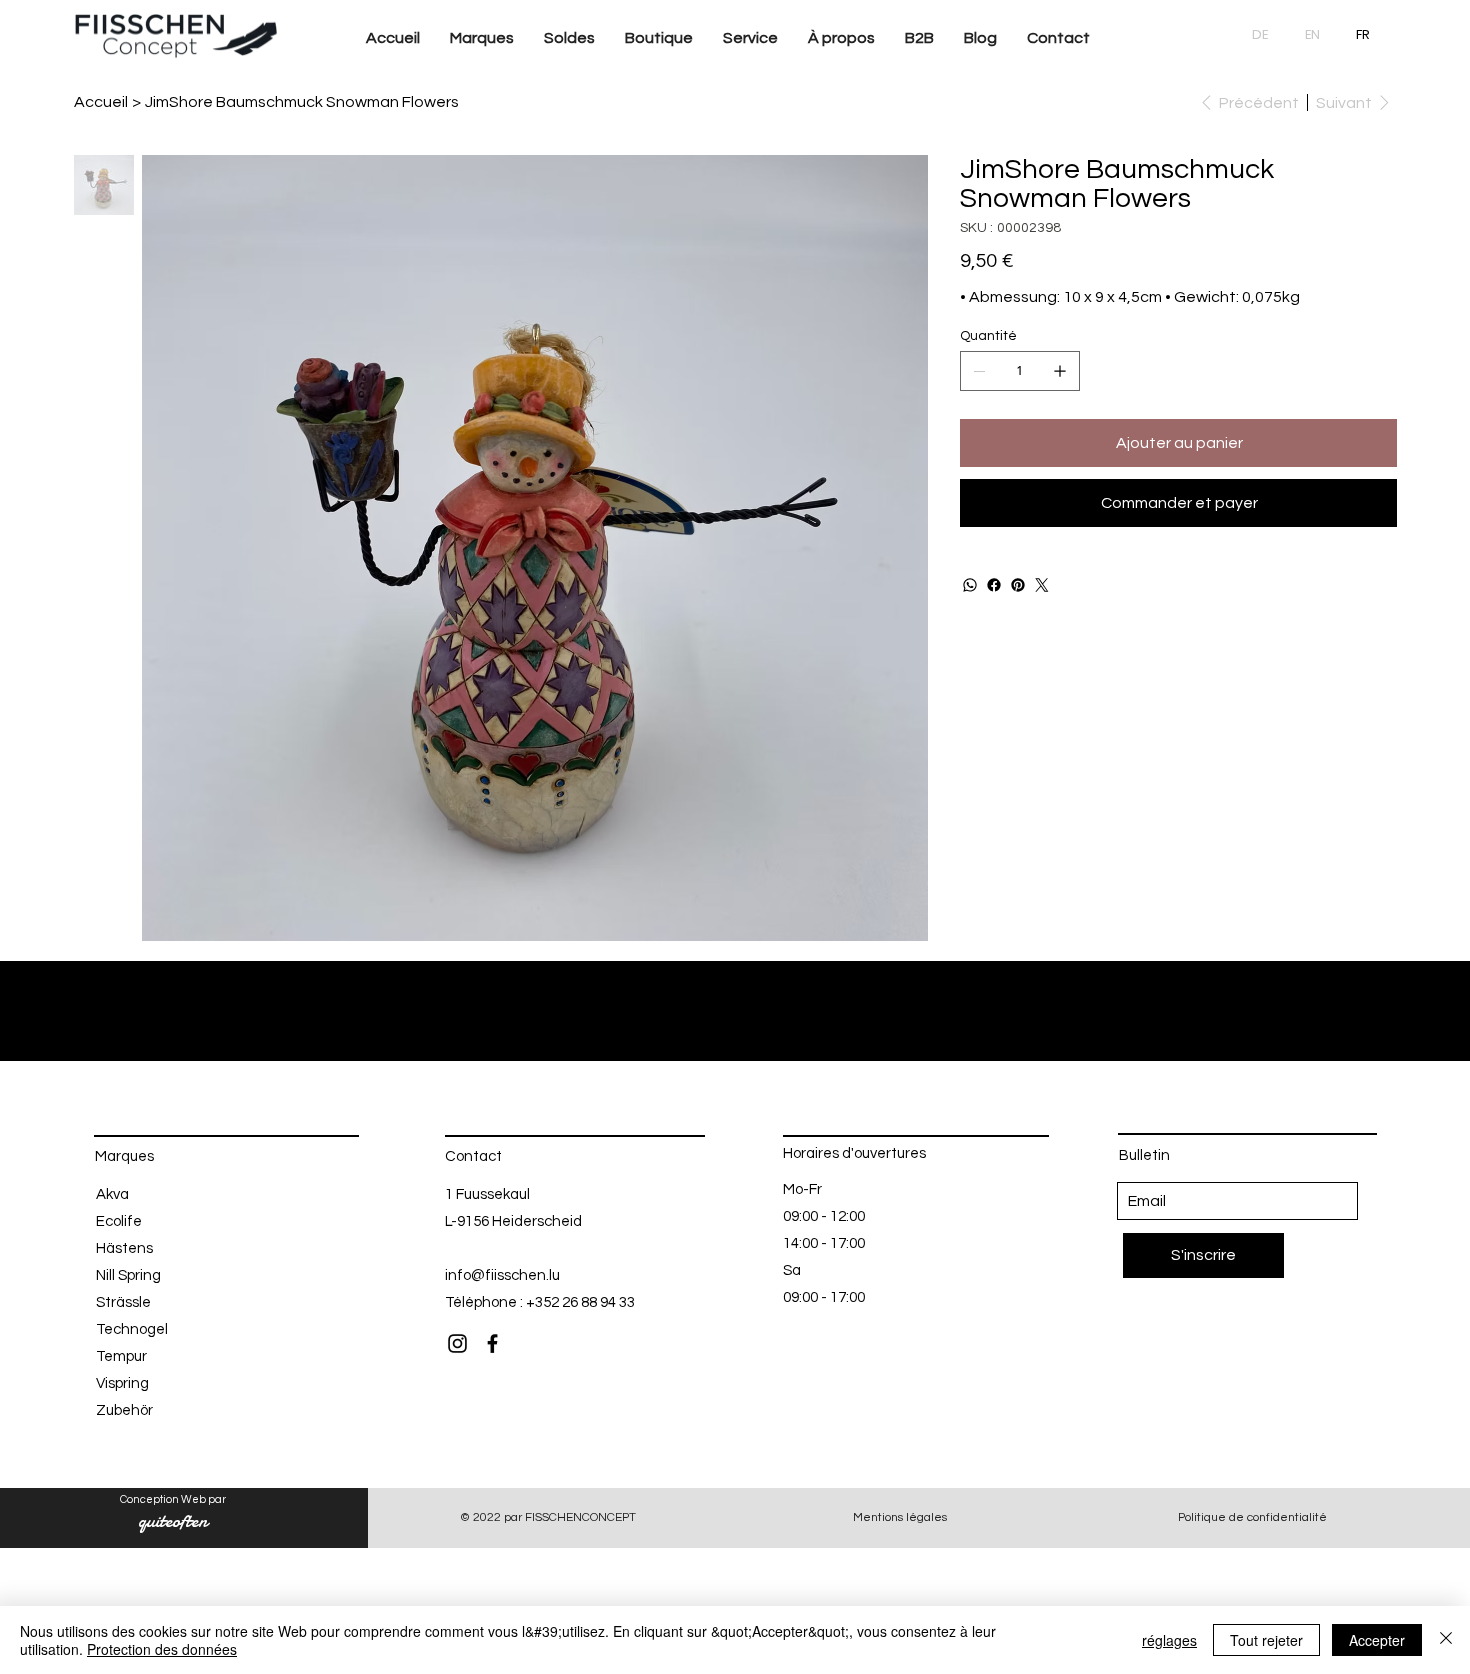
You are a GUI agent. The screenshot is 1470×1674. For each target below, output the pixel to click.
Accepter (1377, 1640)
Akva (112, 1194)
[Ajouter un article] (1060, 371)
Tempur (121, 1356)
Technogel (132, 1329)
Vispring (122, 1383)
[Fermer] (1446, 1640)
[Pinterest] (1018, 585)
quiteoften (173, 1521)
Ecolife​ (119, 1221)
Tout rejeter (1266, 1640)
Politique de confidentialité (1252, 1517)
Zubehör (124, 1410)
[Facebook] (994, 585)
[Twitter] (1042, 585)
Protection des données (162, 1649)
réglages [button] (1169, 1640)
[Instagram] (457, 1343)
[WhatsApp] (970, 585)
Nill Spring (128, 1275)
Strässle (123, 1302)
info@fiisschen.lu (502, 1275)
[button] (482, 38)
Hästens (124, 1248)
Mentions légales (900, 1517)
